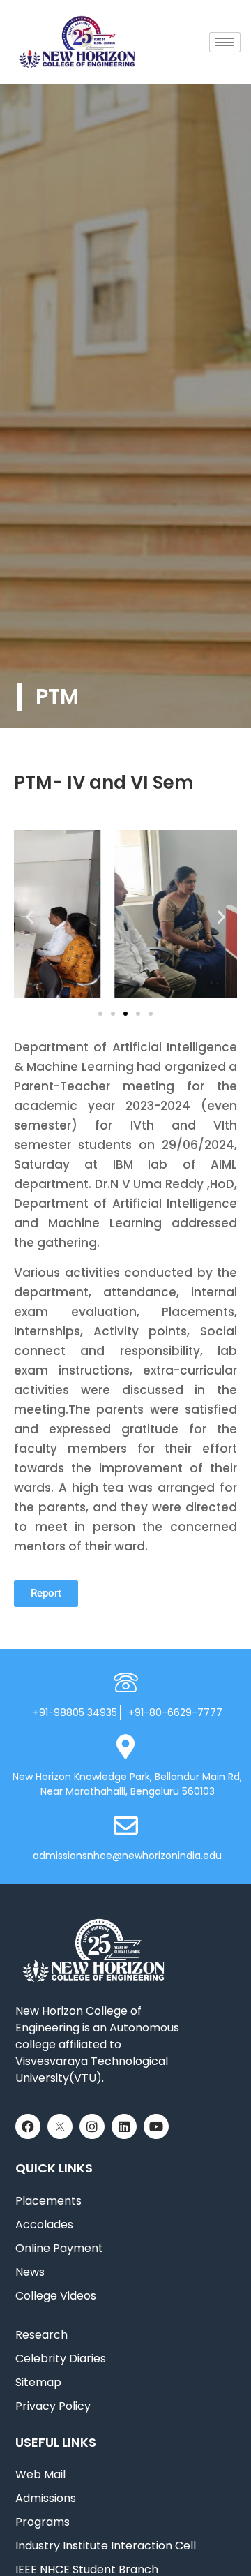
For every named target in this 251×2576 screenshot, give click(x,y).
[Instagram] (92, 2126)
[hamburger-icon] (225, 42)
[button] (30, 916)
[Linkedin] (124, 2126)
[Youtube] (156, 2126)
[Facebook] (28, 2126)
